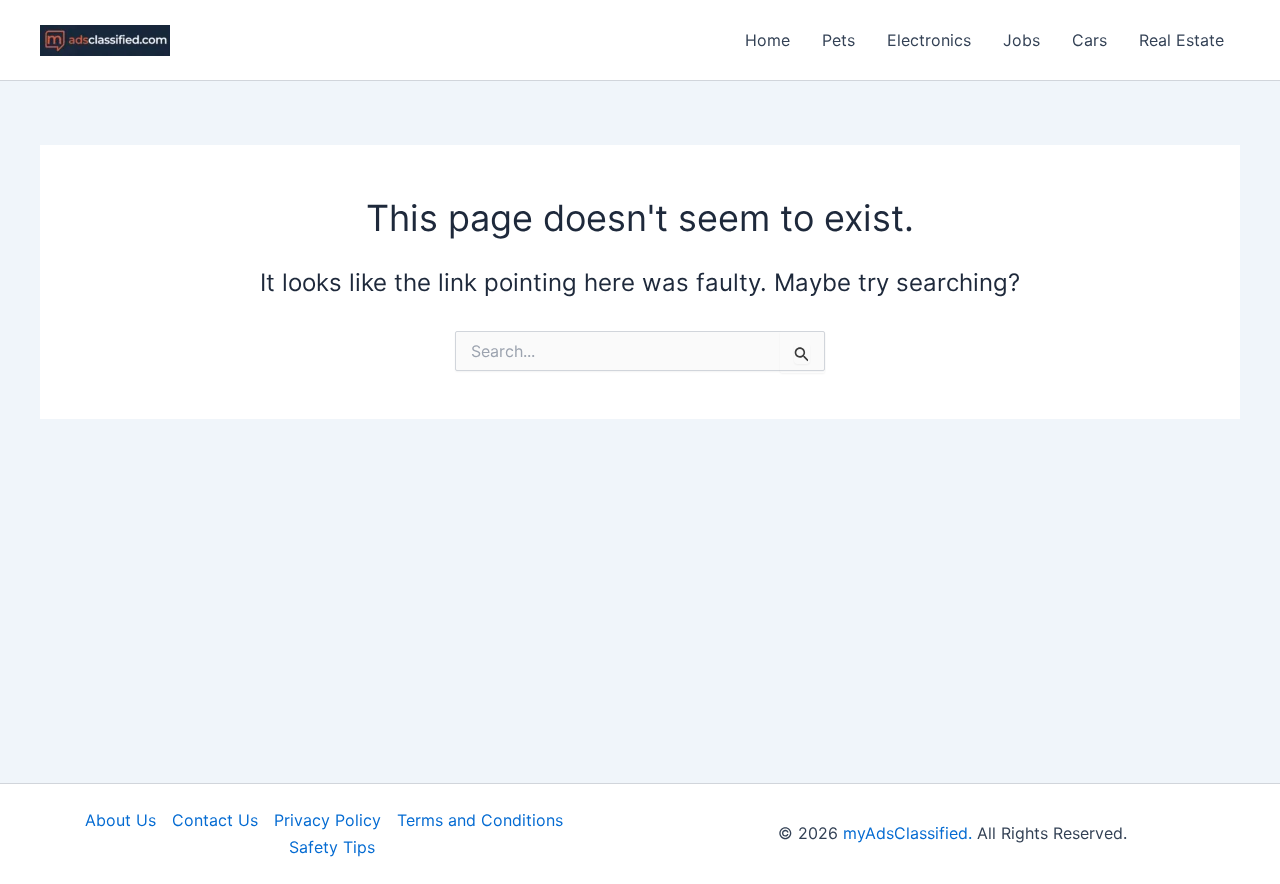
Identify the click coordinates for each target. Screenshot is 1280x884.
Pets (838, 40)
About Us (120, 820)
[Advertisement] (640, 569)
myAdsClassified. (907, 833)
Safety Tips (332, 847)
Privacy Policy (327, 820)
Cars (1089, 40)
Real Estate (1181, 40)
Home (767, 40)
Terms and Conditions (480, 820)
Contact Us (215, 820)
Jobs (1021, 40)
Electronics (929, 40)
